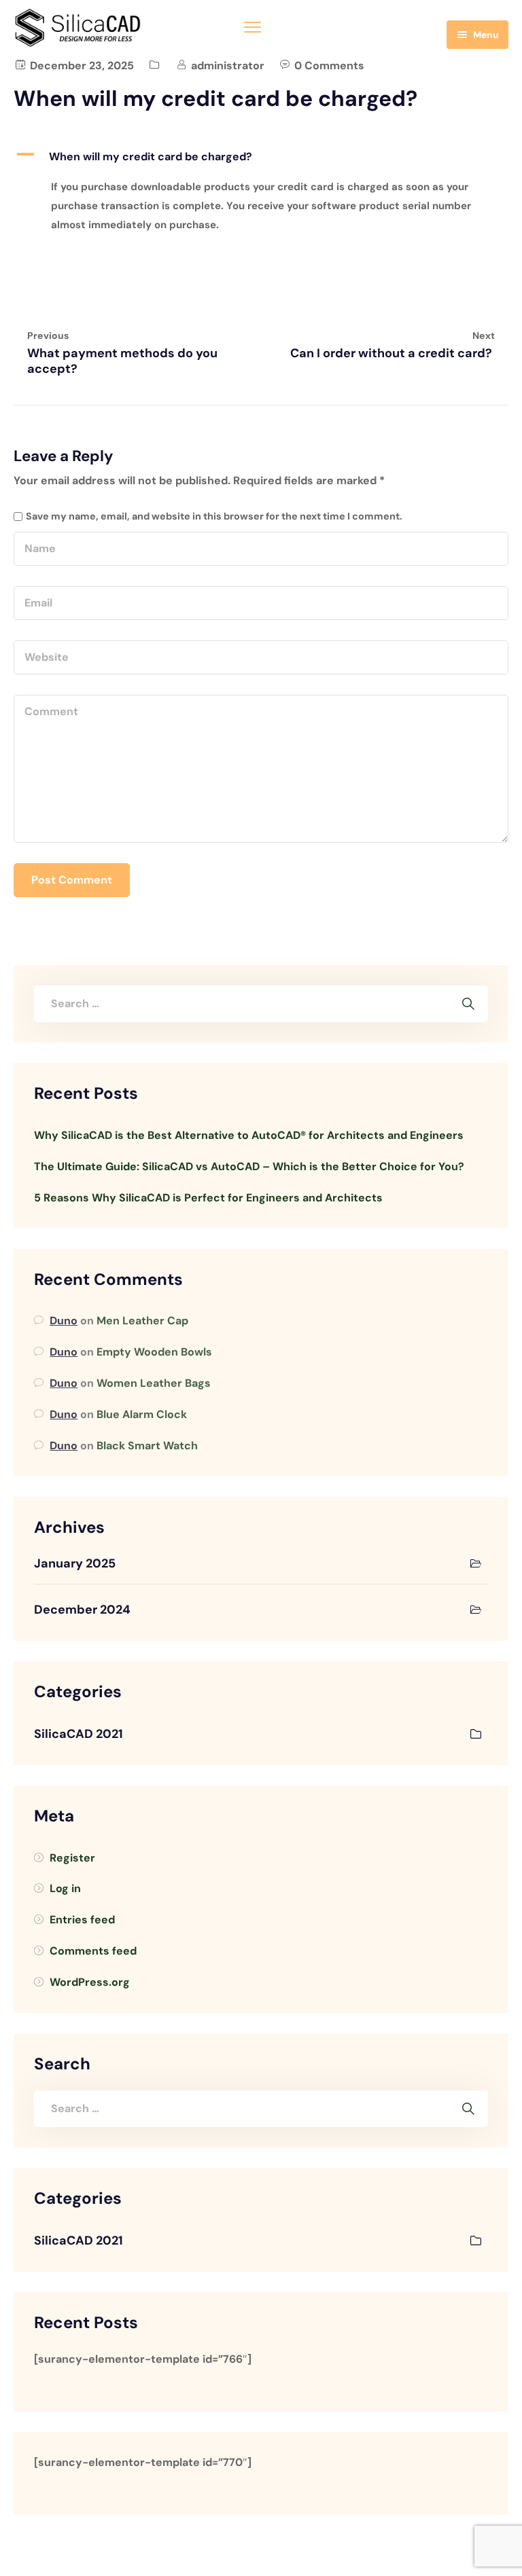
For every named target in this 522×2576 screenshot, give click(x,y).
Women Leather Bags (154, 1383)
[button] (261, 157)
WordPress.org (90, 1982)
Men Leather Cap (142, 1321)
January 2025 (75, 1563)
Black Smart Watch (147, 1446)
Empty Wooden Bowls (154, 1352)
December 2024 (82, 1610)
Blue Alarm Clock (142, 1414)
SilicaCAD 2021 (79, 1734)
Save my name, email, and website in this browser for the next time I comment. (214, 516)
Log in (65, 1888)
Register (72, 1858)
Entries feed (82, 1920)
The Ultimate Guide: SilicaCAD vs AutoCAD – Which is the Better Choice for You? (249, 1166)
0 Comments (329, 66)
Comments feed (93, 1951)
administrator (228, 66)
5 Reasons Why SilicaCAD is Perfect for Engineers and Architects (208, 1198)
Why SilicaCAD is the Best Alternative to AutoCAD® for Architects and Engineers (249, 1135)
